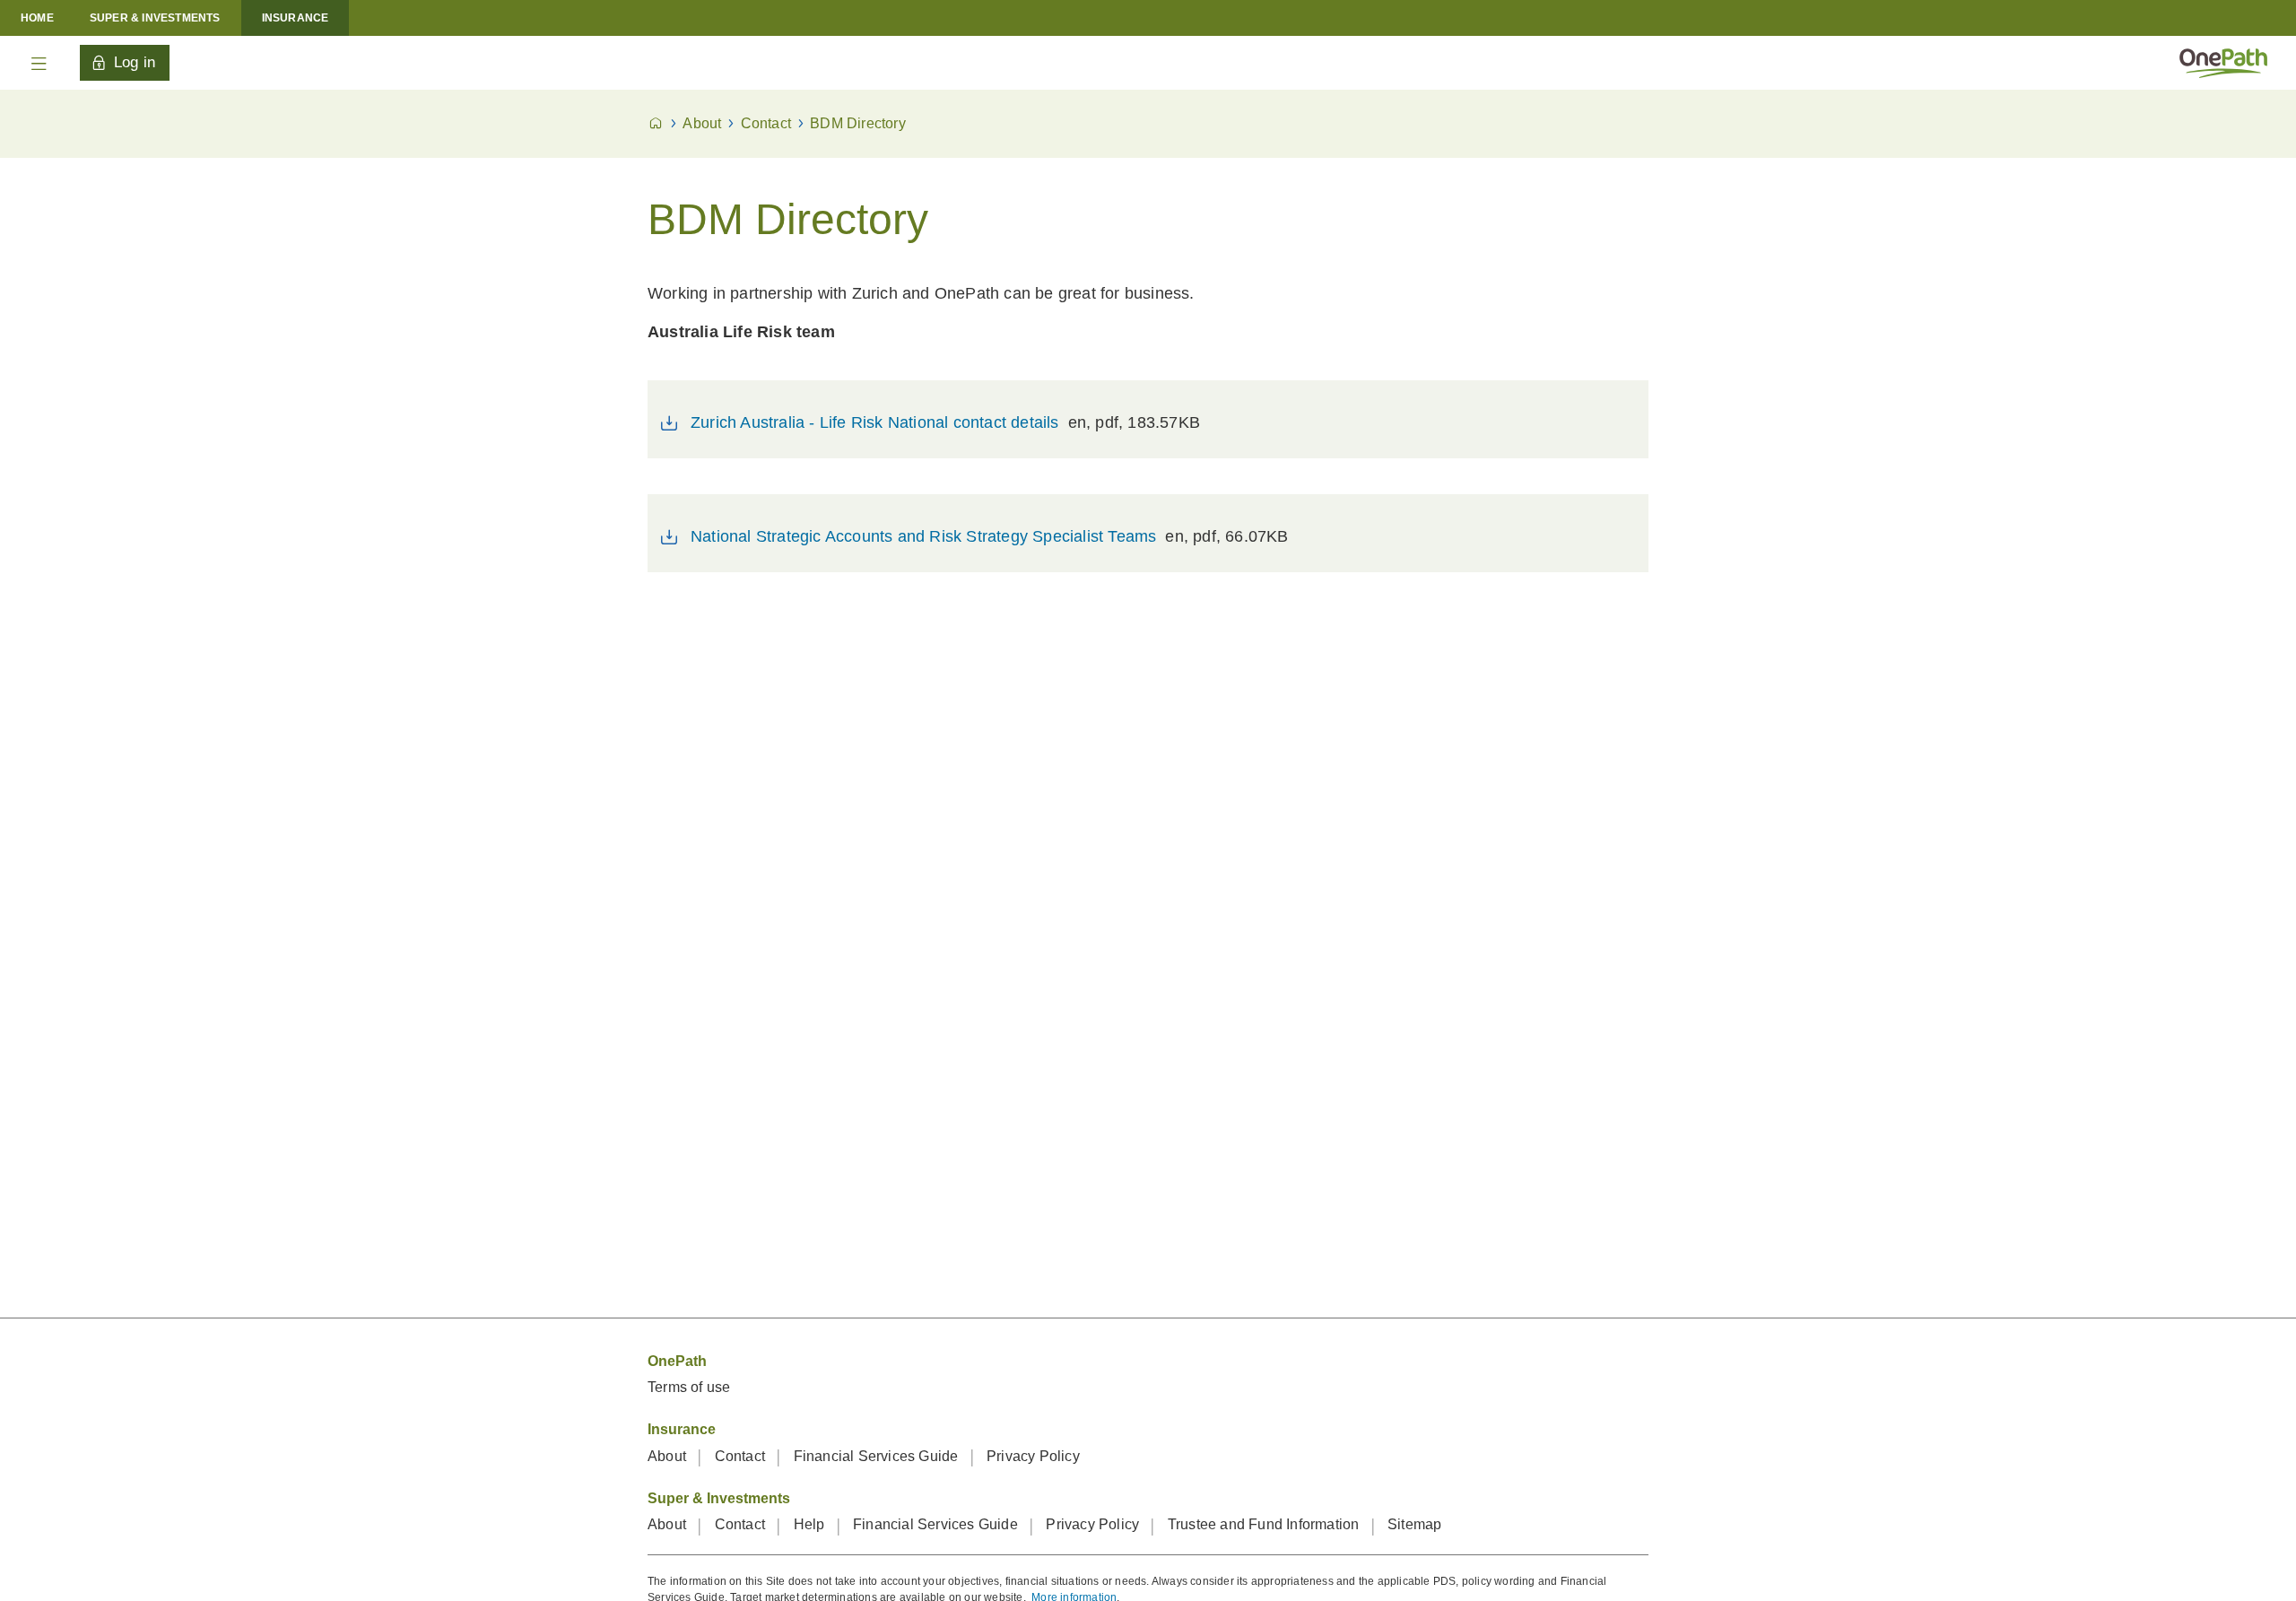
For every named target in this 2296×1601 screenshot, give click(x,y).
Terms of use (689, 1387)
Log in (135, 62)
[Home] (2223, 62)
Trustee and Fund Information (1265, 1524)
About (669, 1456)
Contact (742, 1456)
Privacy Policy (1033, 1456)
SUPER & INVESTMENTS (155, 18)
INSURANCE (296, 18)
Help (811, 1524)
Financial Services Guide (878, 1456)
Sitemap (1414, 1524)
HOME (37, 18)
